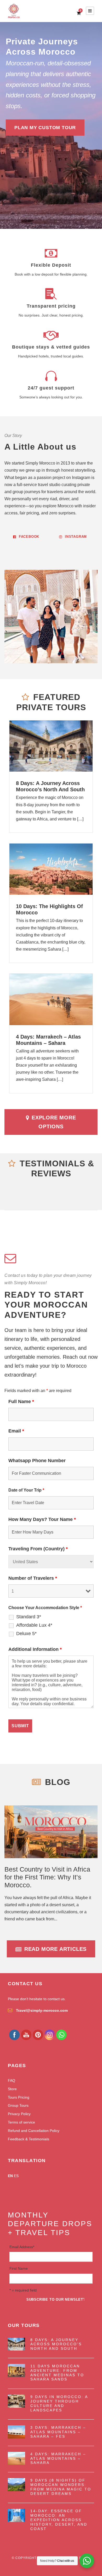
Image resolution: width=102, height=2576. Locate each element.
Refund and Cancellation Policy (34, 2131)
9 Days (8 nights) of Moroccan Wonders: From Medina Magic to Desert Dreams (61, 2487)
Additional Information (35, 1649)
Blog (58, 1782)
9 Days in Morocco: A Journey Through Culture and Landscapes (59, 2403)
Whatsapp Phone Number (37, 1461)
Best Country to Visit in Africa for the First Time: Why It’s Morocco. (47, 1877)
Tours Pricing (19, 2097)
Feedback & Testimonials (29, 2139)
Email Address (22, 2247)
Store (12, 2089)
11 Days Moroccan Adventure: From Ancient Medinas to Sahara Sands (57, 2373)
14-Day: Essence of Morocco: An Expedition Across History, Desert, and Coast (59, 2520)
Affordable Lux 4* (34, 1625)
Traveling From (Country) (38, 1549)
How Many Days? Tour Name (42, 1519)
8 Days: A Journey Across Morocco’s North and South (56, 2344)
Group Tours (18, 2105)
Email (16, 1431)
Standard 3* (29, 1617)
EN (10, 2176)
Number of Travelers (33, 1578)
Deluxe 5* (26, 1634)
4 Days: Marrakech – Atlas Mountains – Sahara (58, 2458)
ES (16, 2176)
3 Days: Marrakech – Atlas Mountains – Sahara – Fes (58, 2432)
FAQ (12, 2080)
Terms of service (21, 2122)
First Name (19, 2268)
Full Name (21, 1402)
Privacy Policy (19, 2114)
